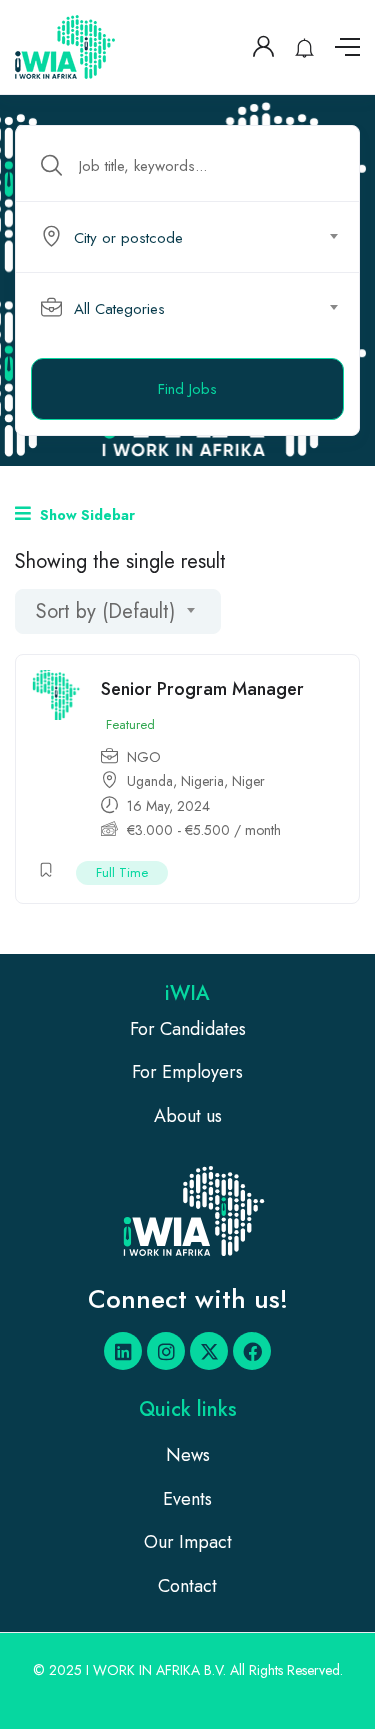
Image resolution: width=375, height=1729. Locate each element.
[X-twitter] (209, 1351)
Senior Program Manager (202, 689)
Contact (187, 1586)
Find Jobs (187, 389)
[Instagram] (166, 1351)
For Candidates (188, 1029)
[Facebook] (252, 1351)
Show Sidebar (85, 515)
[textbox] (186, 237)
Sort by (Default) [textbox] (105, 611)
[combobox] (198, 237)
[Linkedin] (123, 1351)
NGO (144, 757)
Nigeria (202, 781)
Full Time (122, 872)
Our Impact (188, 1542)
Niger (248, 781)
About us (188, 1116)
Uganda (150, 781)
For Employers (187, 1072)
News (188, 1455)
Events (187, 1499)
